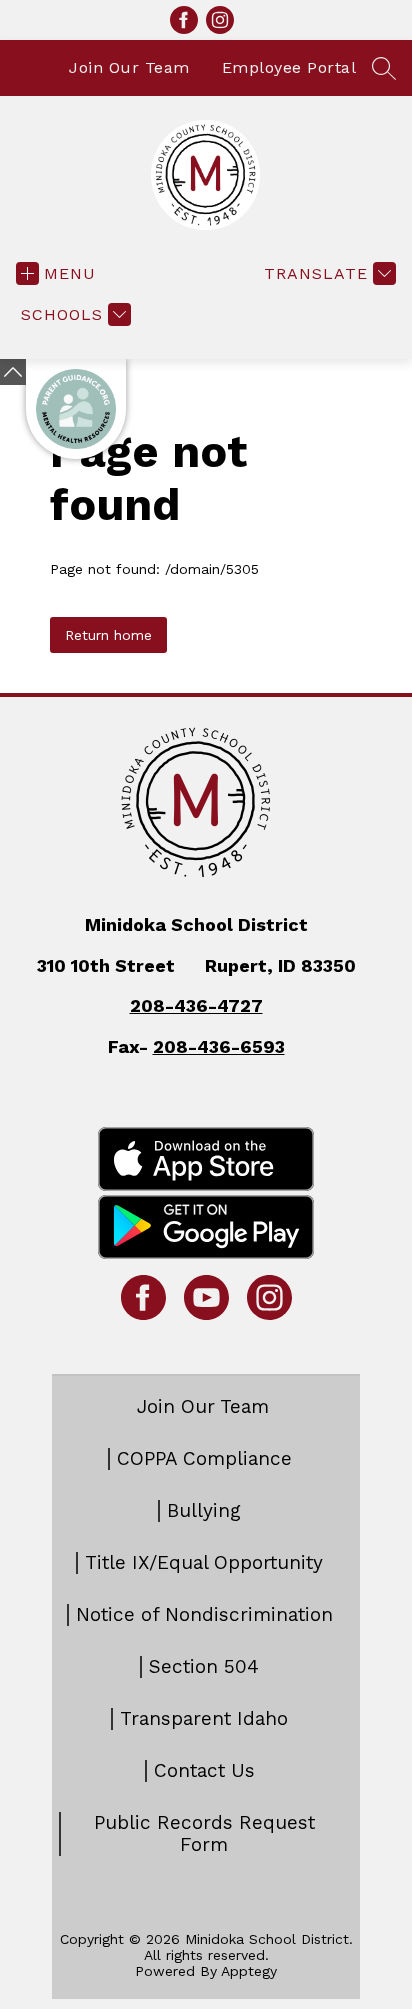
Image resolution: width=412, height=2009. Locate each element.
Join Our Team (129, 67)
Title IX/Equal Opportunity (204, 1563)
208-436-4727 (196, 1005)
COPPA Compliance (204, 1459)
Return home (108, 635)
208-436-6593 (219, 1046)
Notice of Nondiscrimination (204, 1615)
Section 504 (204, 1667)
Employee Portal (289, 67)
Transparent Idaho (204, 1719)
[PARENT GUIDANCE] (76, 409)
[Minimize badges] (13, 372)
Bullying (204, 1511)
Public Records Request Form (204, 1834)
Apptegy (249, 1971)
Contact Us (204, 1771)
